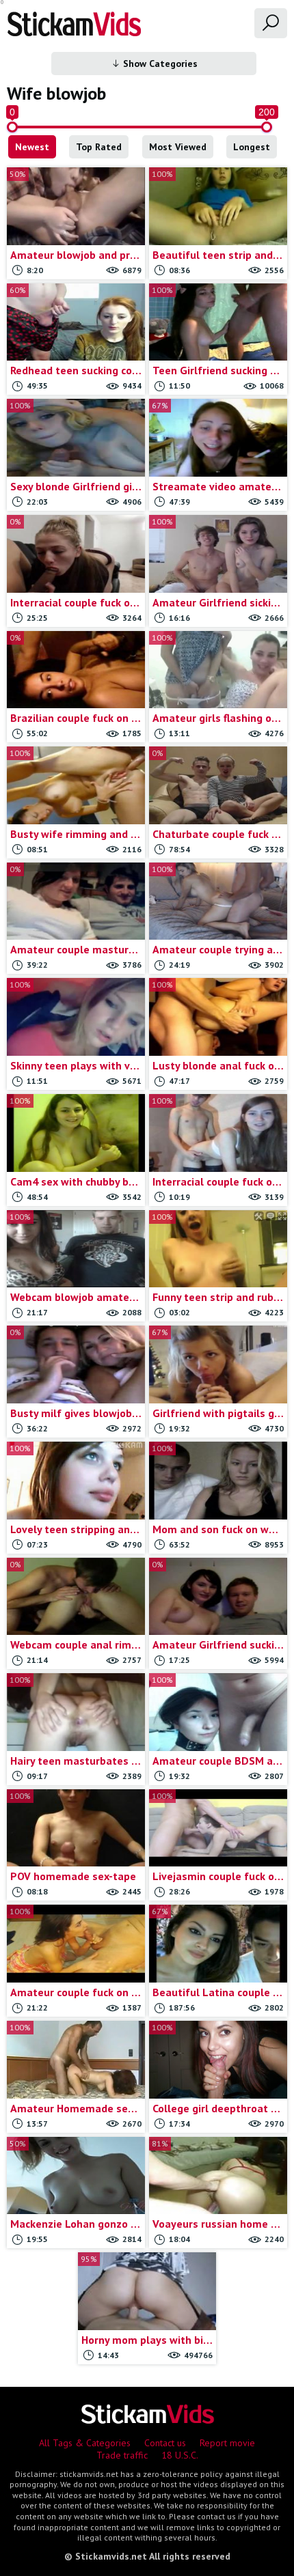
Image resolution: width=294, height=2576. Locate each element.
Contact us (165, 2443)
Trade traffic (122, 2455)
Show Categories (159, 64)
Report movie (227, 2443)
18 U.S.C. (180, 2455)
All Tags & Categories (85, 2443)
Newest (32, 147)
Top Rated (99, 147)
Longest (252, 147)
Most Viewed (178, 147)
